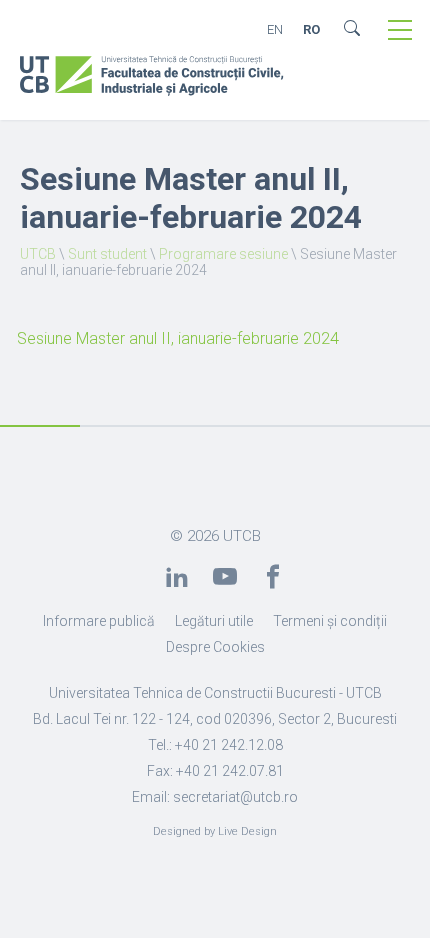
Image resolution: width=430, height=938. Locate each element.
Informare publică (99, 621)
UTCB (38, 254)
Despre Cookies (215, 647)
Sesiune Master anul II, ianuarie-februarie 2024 (178, 338)
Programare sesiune (223, 254)
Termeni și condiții (330, 621)
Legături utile (214, 621)
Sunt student (107, 254)
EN (275, 29)
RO (311, 29)
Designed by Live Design (215, 831)
